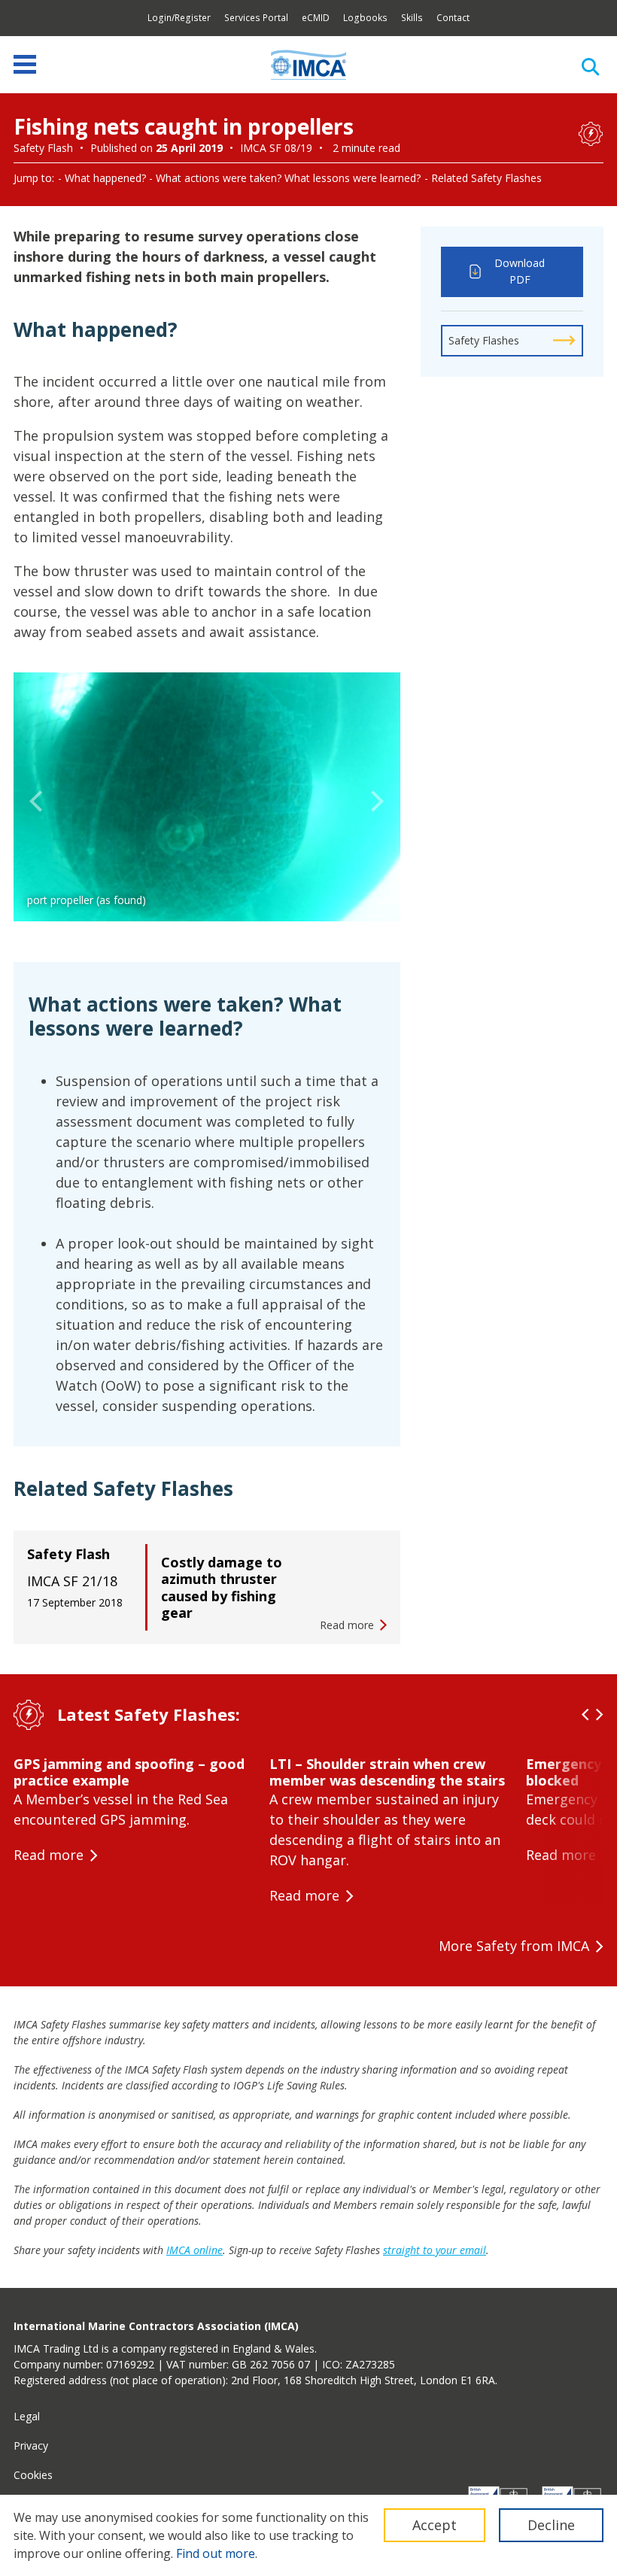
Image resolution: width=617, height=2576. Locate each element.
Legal (27, 2416)
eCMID (316, 18)
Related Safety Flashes (486, 178)
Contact (453, 18)
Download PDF (520, 272)
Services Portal (256, 18)
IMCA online (195, 2250)
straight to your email (435, 2250)
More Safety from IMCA (514, 1946)
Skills (412, 18)
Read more (49, 1855)
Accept (435, 2525)
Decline (551, 2525)
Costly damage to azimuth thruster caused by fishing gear (222, 1588)
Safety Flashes (484, 340)
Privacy (31, 2446)
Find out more (216, 2553)
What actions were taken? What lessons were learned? (288, 178)
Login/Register (179, 18)
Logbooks (365, 18)
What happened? (105, 178)
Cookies (33, 2475)
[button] (36, 802)
